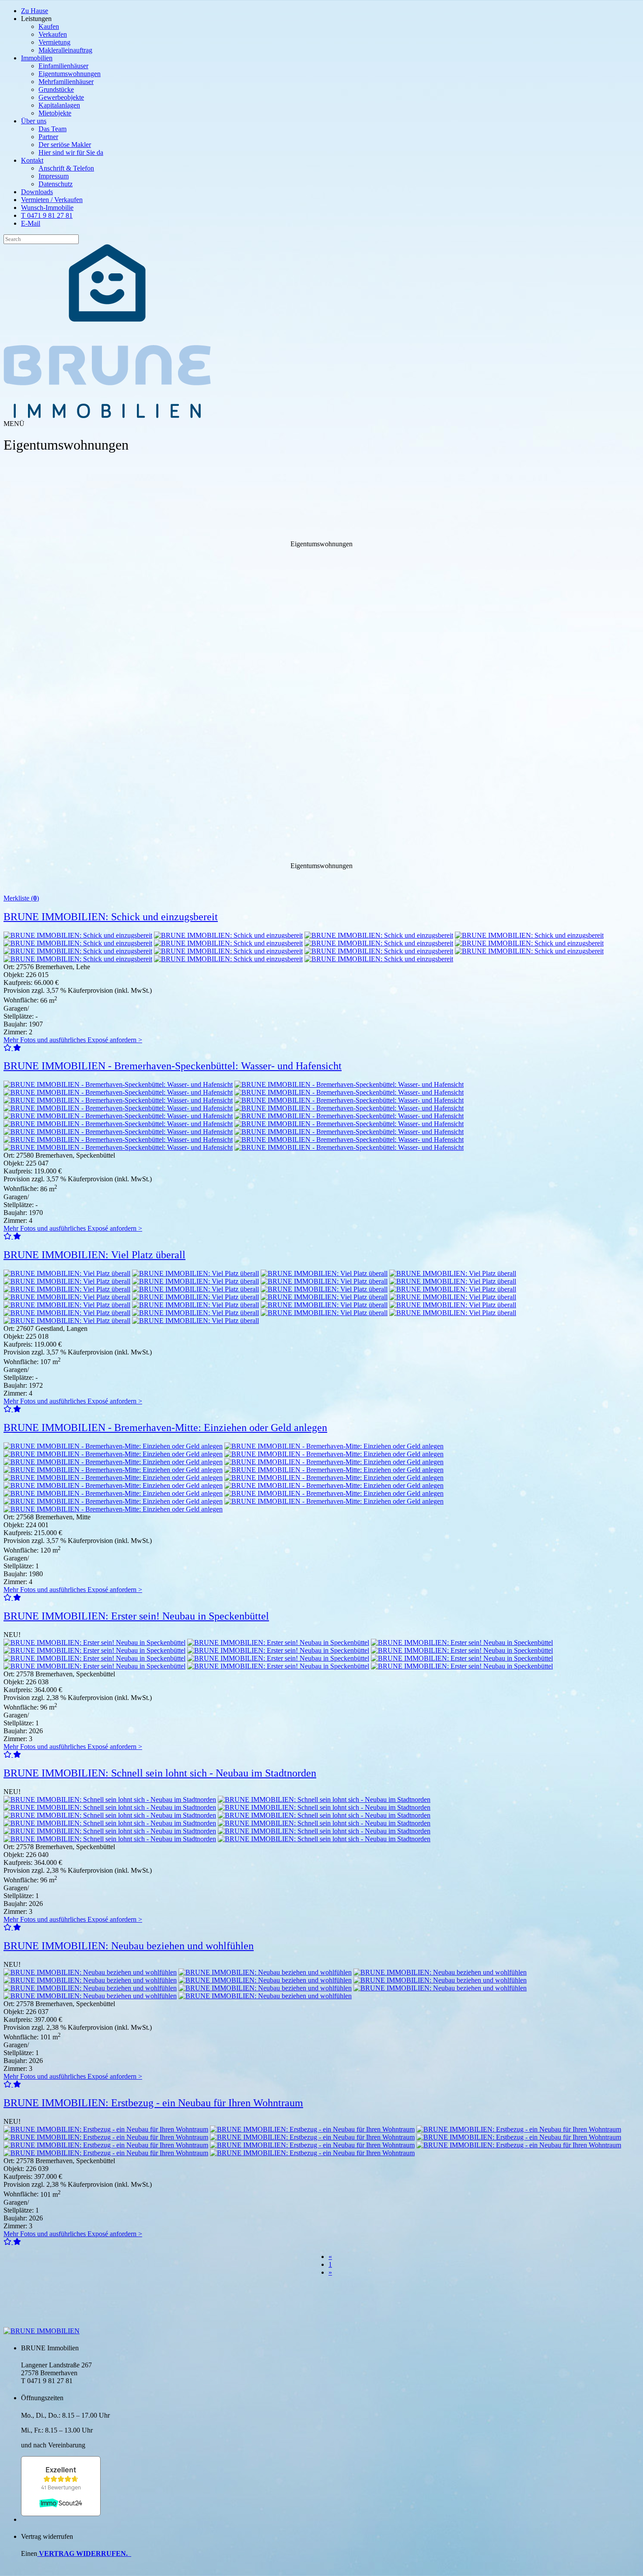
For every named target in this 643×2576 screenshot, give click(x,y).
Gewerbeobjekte (61, 97)
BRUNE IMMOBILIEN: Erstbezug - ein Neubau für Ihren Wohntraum (153, 2103)
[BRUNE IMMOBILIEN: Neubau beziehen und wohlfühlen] (90, 1972)
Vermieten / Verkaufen (52, 200)
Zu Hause (35, 11)
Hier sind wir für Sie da (71, 152)
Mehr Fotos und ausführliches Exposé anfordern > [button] (73, 1040)
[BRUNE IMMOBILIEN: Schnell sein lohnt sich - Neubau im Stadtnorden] (110, 1799)
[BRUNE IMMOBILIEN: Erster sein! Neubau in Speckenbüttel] (94, 1642)
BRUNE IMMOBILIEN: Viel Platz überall (94, 1255)
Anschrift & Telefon (66, 168)
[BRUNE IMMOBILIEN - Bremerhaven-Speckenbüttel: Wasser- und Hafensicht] (118, 1084)
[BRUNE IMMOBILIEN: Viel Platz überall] (67, 1273)
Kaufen (49, 26)
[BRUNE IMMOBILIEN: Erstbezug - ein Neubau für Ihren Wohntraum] (106, 2129)
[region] (321, 636)
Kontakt (32, 160)
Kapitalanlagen (59, 105)
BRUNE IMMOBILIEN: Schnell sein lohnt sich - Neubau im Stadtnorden (160, 1773)
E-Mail (31, 223)
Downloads (37, 192)
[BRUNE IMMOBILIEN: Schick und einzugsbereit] (78, 935)
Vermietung (54, 42)
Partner (48, 137)
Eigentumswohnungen (70, 74)
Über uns (34, 121)
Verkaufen (53, 34)
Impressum (54, 176)
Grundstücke (56, 89)
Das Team (52, 129)
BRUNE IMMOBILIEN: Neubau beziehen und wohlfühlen (129, 1946)
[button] (8, 1048)
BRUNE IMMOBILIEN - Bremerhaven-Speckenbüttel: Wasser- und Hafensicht (173, 1066)
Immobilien (37, 58)
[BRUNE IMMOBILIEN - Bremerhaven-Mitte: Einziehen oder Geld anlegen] (113, 1446)
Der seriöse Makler (65, 145)
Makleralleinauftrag (65, 50)
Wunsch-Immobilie (47, 208)
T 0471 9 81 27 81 (47, 215)
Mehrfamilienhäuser (66, 82)
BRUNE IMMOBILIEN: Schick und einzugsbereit (111, 917)
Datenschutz (56, 184)
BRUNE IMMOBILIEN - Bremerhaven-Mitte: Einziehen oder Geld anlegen (165, 1428)
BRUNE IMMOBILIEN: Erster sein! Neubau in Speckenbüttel (136, 1616)
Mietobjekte (55, 113)
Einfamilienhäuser (63, 66)
